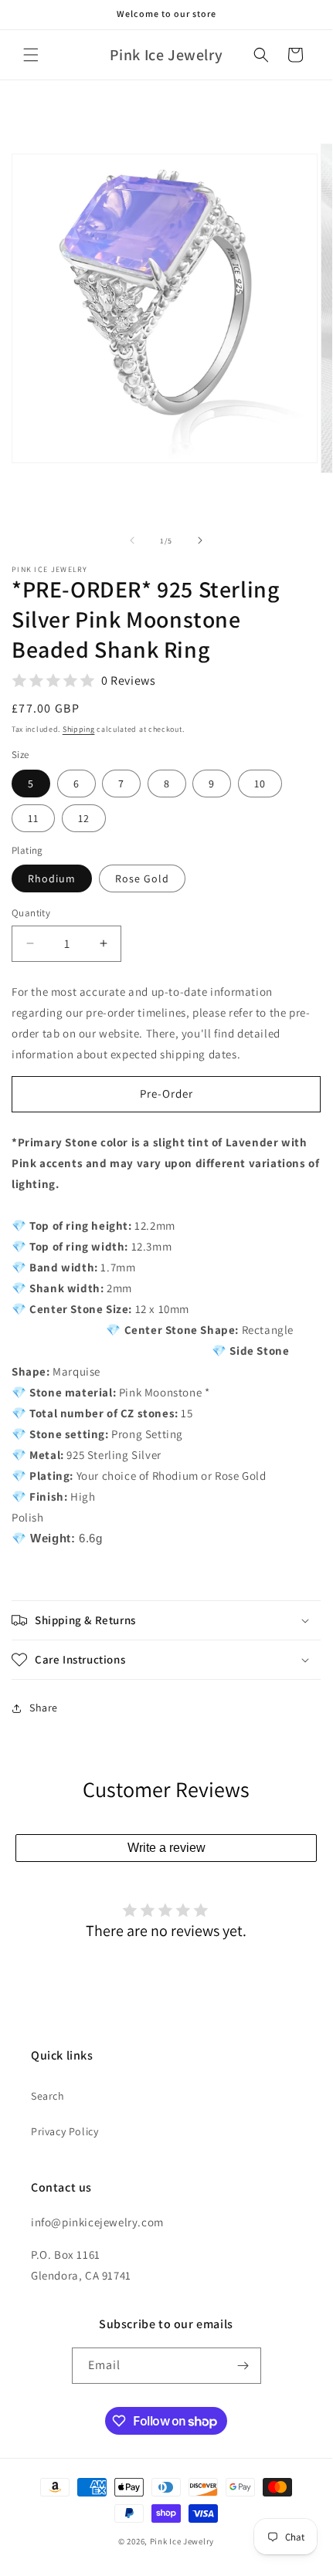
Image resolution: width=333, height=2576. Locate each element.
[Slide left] (132, 540)
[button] (31, 55)
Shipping (79, 729)
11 (33, 818)
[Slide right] (200, 540)
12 (84, 818)
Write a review (166, 1848)
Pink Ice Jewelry (182, 2541)
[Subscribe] (243, 2366)
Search (48, 2096)
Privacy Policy (65, 2131)
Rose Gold (142, 878)
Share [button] (44, 1708)
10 (260, 784)
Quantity (31, 913)
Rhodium (52, 878)
